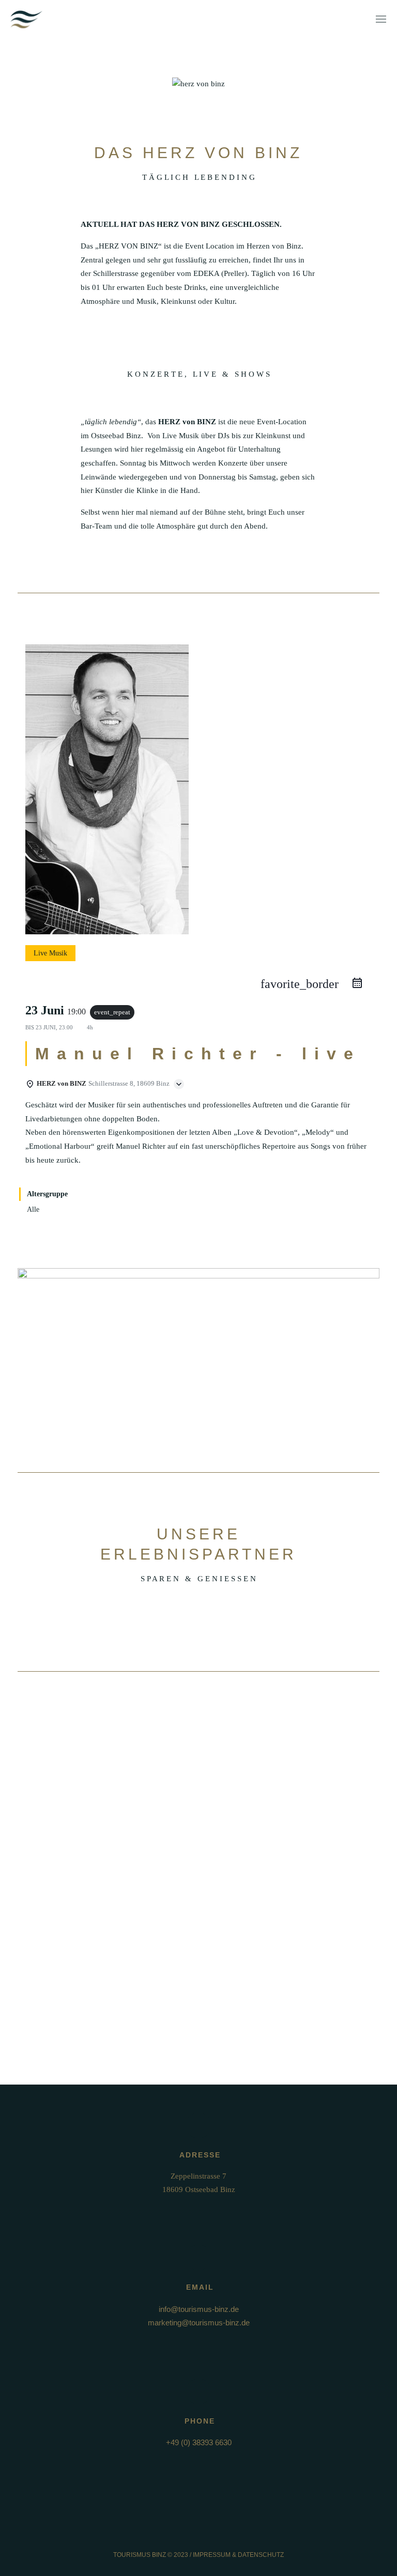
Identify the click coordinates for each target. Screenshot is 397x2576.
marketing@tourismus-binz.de (199, 2323)
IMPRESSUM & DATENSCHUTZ (238, 2555)
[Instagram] (208, 2535)
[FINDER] (198, 1370)
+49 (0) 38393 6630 (199, 2442)
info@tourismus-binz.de (199, 2309)
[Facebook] (189, 2535)
